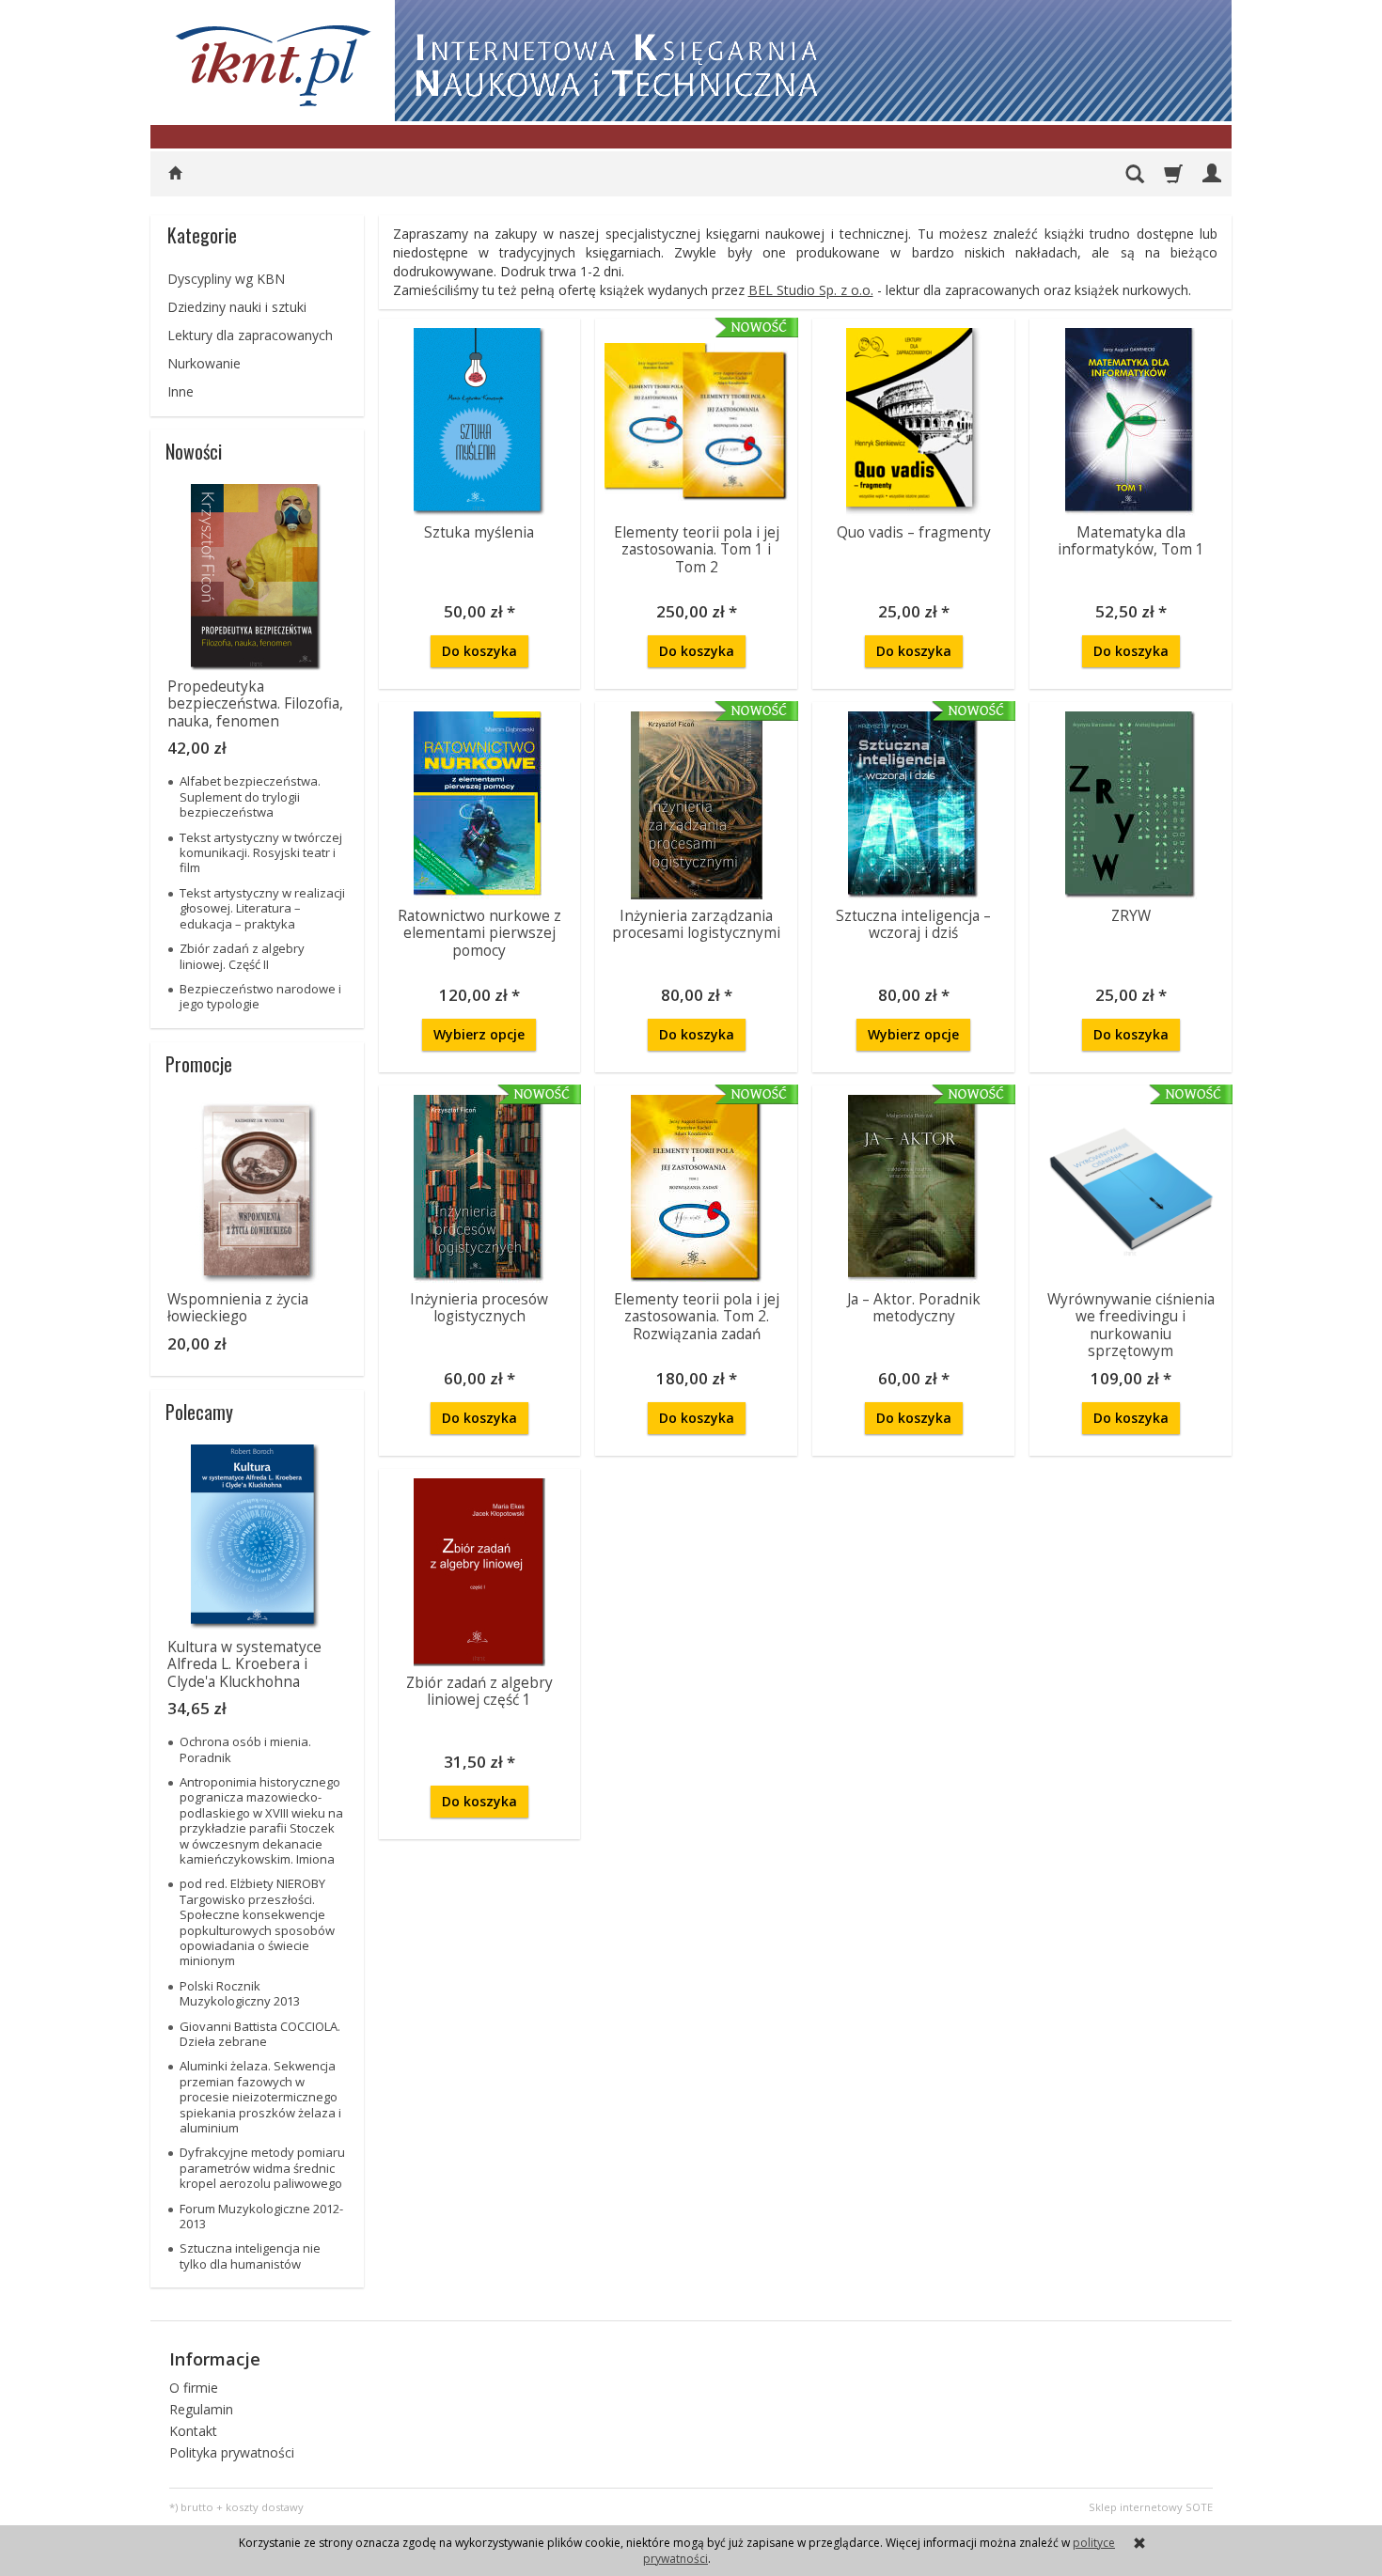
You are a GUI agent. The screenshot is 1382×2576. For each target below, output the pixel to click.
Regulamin (201, 2409)
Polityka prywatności (232, 2452)
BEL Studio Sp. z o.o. (811, 290)
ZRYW (1131, 916)
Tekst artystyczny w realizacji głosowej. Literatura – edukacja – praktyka (262, 908)
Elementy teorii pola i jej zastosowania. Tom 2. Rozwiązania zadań (697, 1317)
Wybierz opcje (479, 1034)
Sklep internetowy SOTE (1151, 2507)
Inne (181, 391)
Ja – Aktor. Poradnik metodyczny (914, 1308)
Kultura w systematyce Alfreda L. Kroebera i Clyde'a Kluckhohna (244, 1664)
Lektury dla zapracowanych (250, 335)
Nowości (194, 451)
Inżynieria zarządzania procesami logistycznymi (696, 924)
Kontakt (193, 2431)
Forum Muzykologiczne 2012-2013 (261, 2216)
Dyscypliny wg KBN (226, 279)
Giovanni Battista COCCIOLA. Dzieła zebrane (260, 2034)
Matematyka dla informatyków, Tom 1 (1131, 541)
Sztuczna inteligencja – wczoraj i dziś (913, 924)
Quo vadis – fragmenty (914, 532)
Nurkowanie (204, 363)
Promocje (199, 1064)
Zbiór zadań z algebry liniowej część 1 (479, 1691)
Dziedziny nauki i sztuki (237, 307)
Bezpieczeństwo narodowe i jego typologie (260, 996)
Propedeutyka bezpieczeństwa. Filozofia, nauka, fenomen (255, 704)
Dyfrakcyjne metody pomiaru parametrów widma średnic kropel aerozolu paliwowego (262, 2168)
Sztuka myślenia (479, 532)
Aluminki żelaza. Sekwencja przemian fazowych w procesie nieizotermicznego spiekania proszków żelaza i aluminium (260, 2097)
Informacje (215, 2359)
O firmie (194, 2388)
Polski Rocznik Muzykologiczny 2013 (240, 1993)
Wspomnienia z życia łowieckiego (238, 1308)
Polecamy (199, 1412)
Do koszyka (479, 651)
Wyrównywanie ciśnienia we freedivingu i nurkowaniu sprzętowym (1131, 1325)
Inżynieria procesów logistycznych (479, 1308)
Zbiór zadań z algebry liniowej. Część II (242, 956)
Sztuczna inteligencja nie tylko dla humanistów (250, 2256)
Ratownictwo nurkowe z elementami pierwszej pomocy (479, 933)
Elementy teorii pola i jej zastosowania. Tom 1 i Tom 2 (697, 550)
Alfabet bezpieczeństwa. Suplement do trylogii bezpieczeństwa (250, 796)
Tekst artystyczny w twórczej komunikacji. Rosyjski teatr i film (261, 853)
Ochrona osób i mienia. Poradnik (245, 1749)
